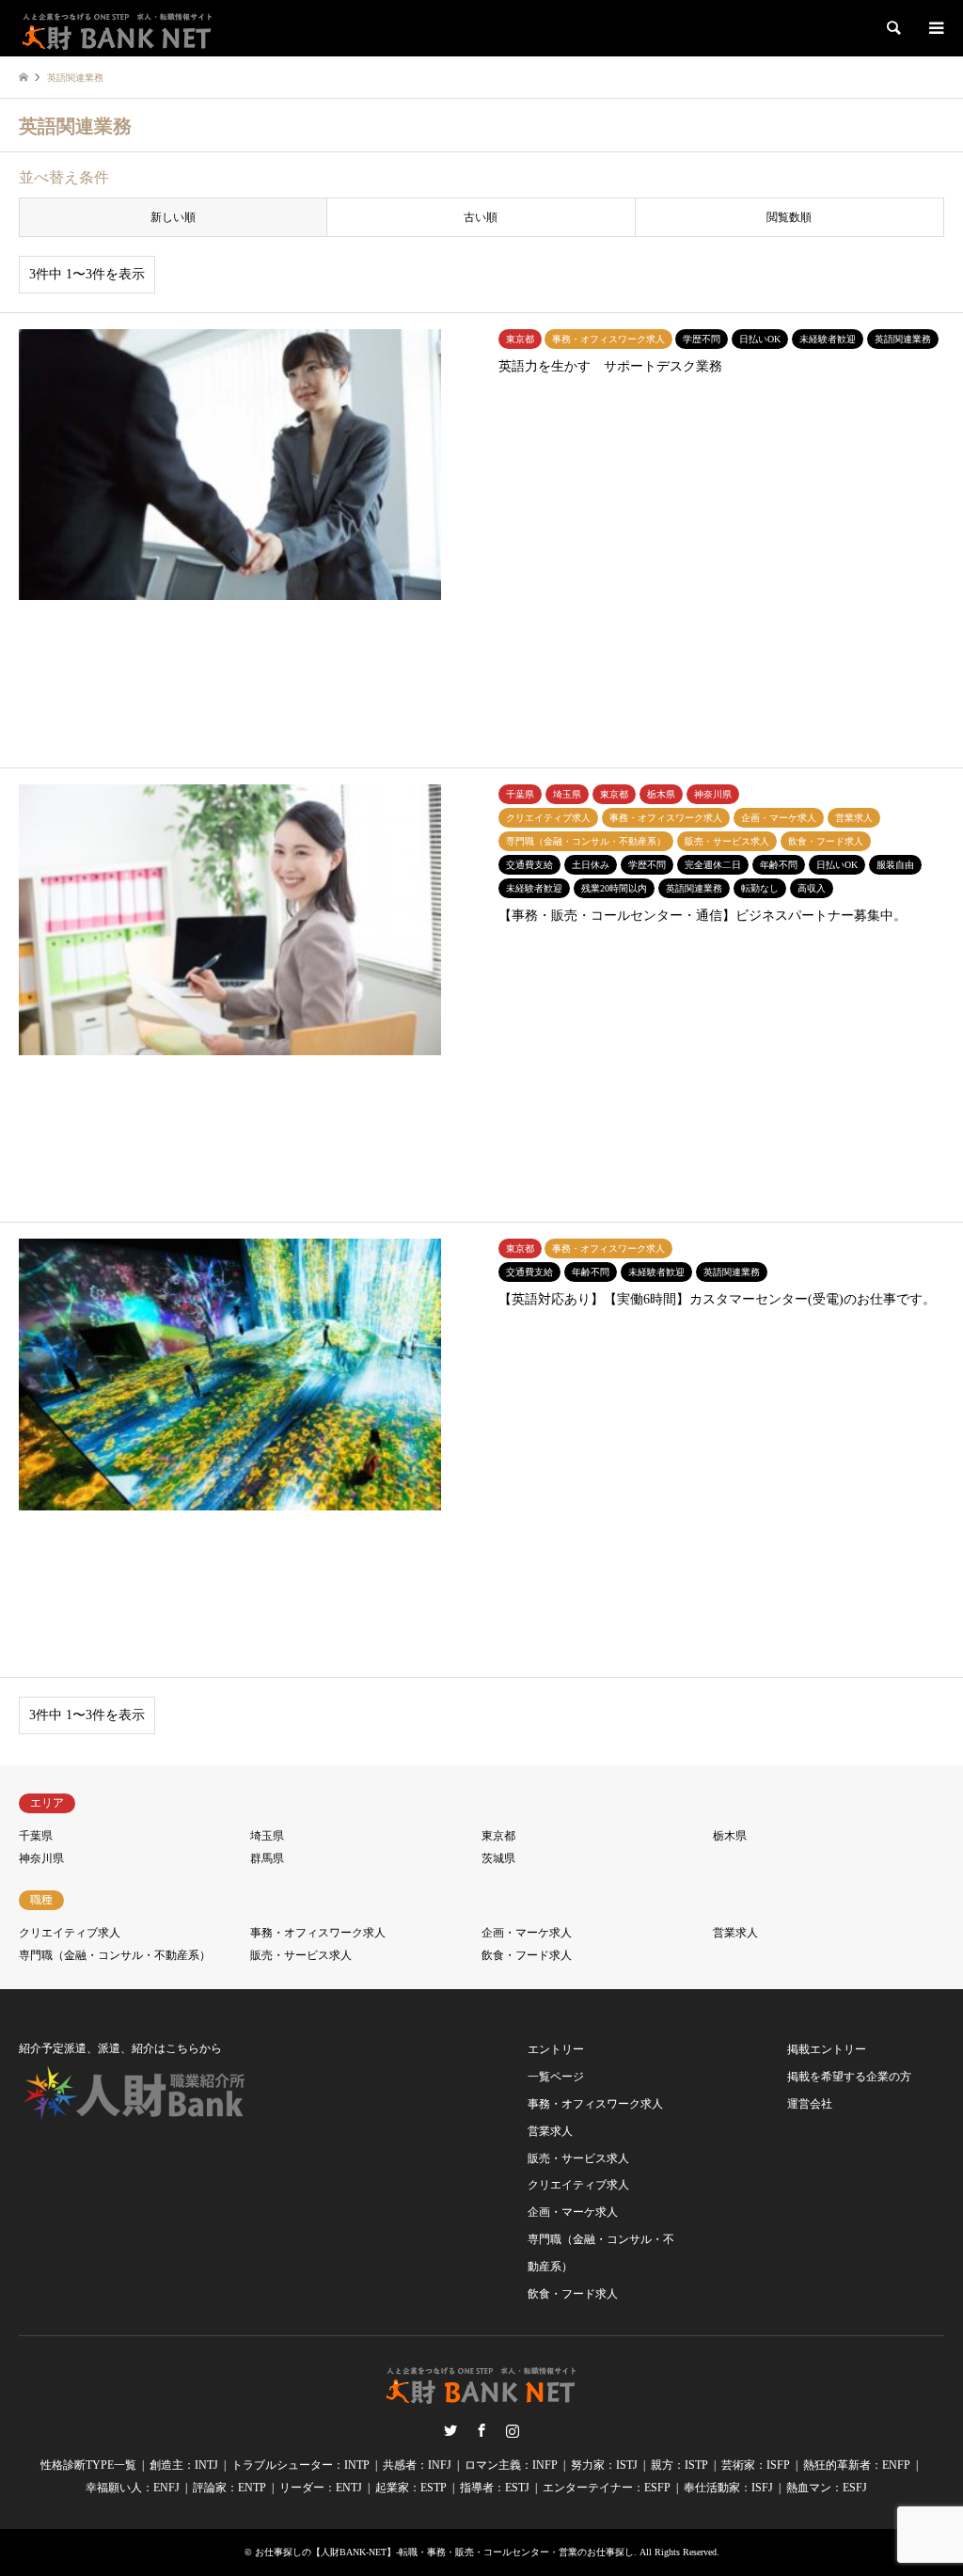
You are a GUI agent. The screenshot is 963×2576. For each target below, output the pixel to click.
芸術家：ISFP (756, 2465)
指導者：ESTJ (495, 2488)
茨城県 (498, 1858)
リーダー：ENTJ (321, 2488)
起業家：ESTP (411, 2488)
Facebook (481, 2430)
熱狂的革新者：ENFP (857, 2465)
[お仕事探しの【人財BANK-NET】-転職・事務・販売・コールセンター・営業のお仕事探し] (118, 28)
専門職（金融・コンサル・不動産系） (115, 1955)
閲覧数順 (789, 217)
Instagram (513, 2430)
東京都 (498, 1836)
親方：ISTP (679, 2465)
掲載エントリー (827, 2049)
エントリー (556, 2049)
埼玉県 (267, 1836)
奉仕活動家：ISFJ (728, 2488)
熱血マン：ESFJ (827, 2488)
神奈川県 (41, 1858)
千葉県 (36, 1836)
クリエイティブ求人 (70, 1933)
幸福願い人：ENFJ (133, 2488)
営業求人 (735, 1933)
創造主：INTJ (184, 2465)
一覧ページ (556, 2077)
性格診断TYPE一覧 (88, 2465)
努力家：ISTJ (604, 2465)
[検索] (892, 28)
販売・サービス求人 (301, 1955)
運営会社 (810, 2104)
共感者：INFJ (417, 2465)
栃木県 (730, 1836)
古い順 (481, 217)
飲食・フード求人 (527, 1955)
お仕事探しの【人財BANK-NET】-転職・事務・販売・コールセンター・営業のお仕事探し (444, 2552)
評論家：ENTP (229, 2488)
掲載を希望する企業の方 (849, 2077)
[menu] (935, 28)
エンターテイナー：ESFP (607, 2488)
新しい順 (173, 217)
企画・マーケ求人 (527, 1933)
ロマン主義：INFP (511, 2465)
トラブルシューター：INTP (300, 2465)
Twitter (450, 2430)
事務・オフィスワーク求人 (318, 1933)
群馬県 (267, 1858)
